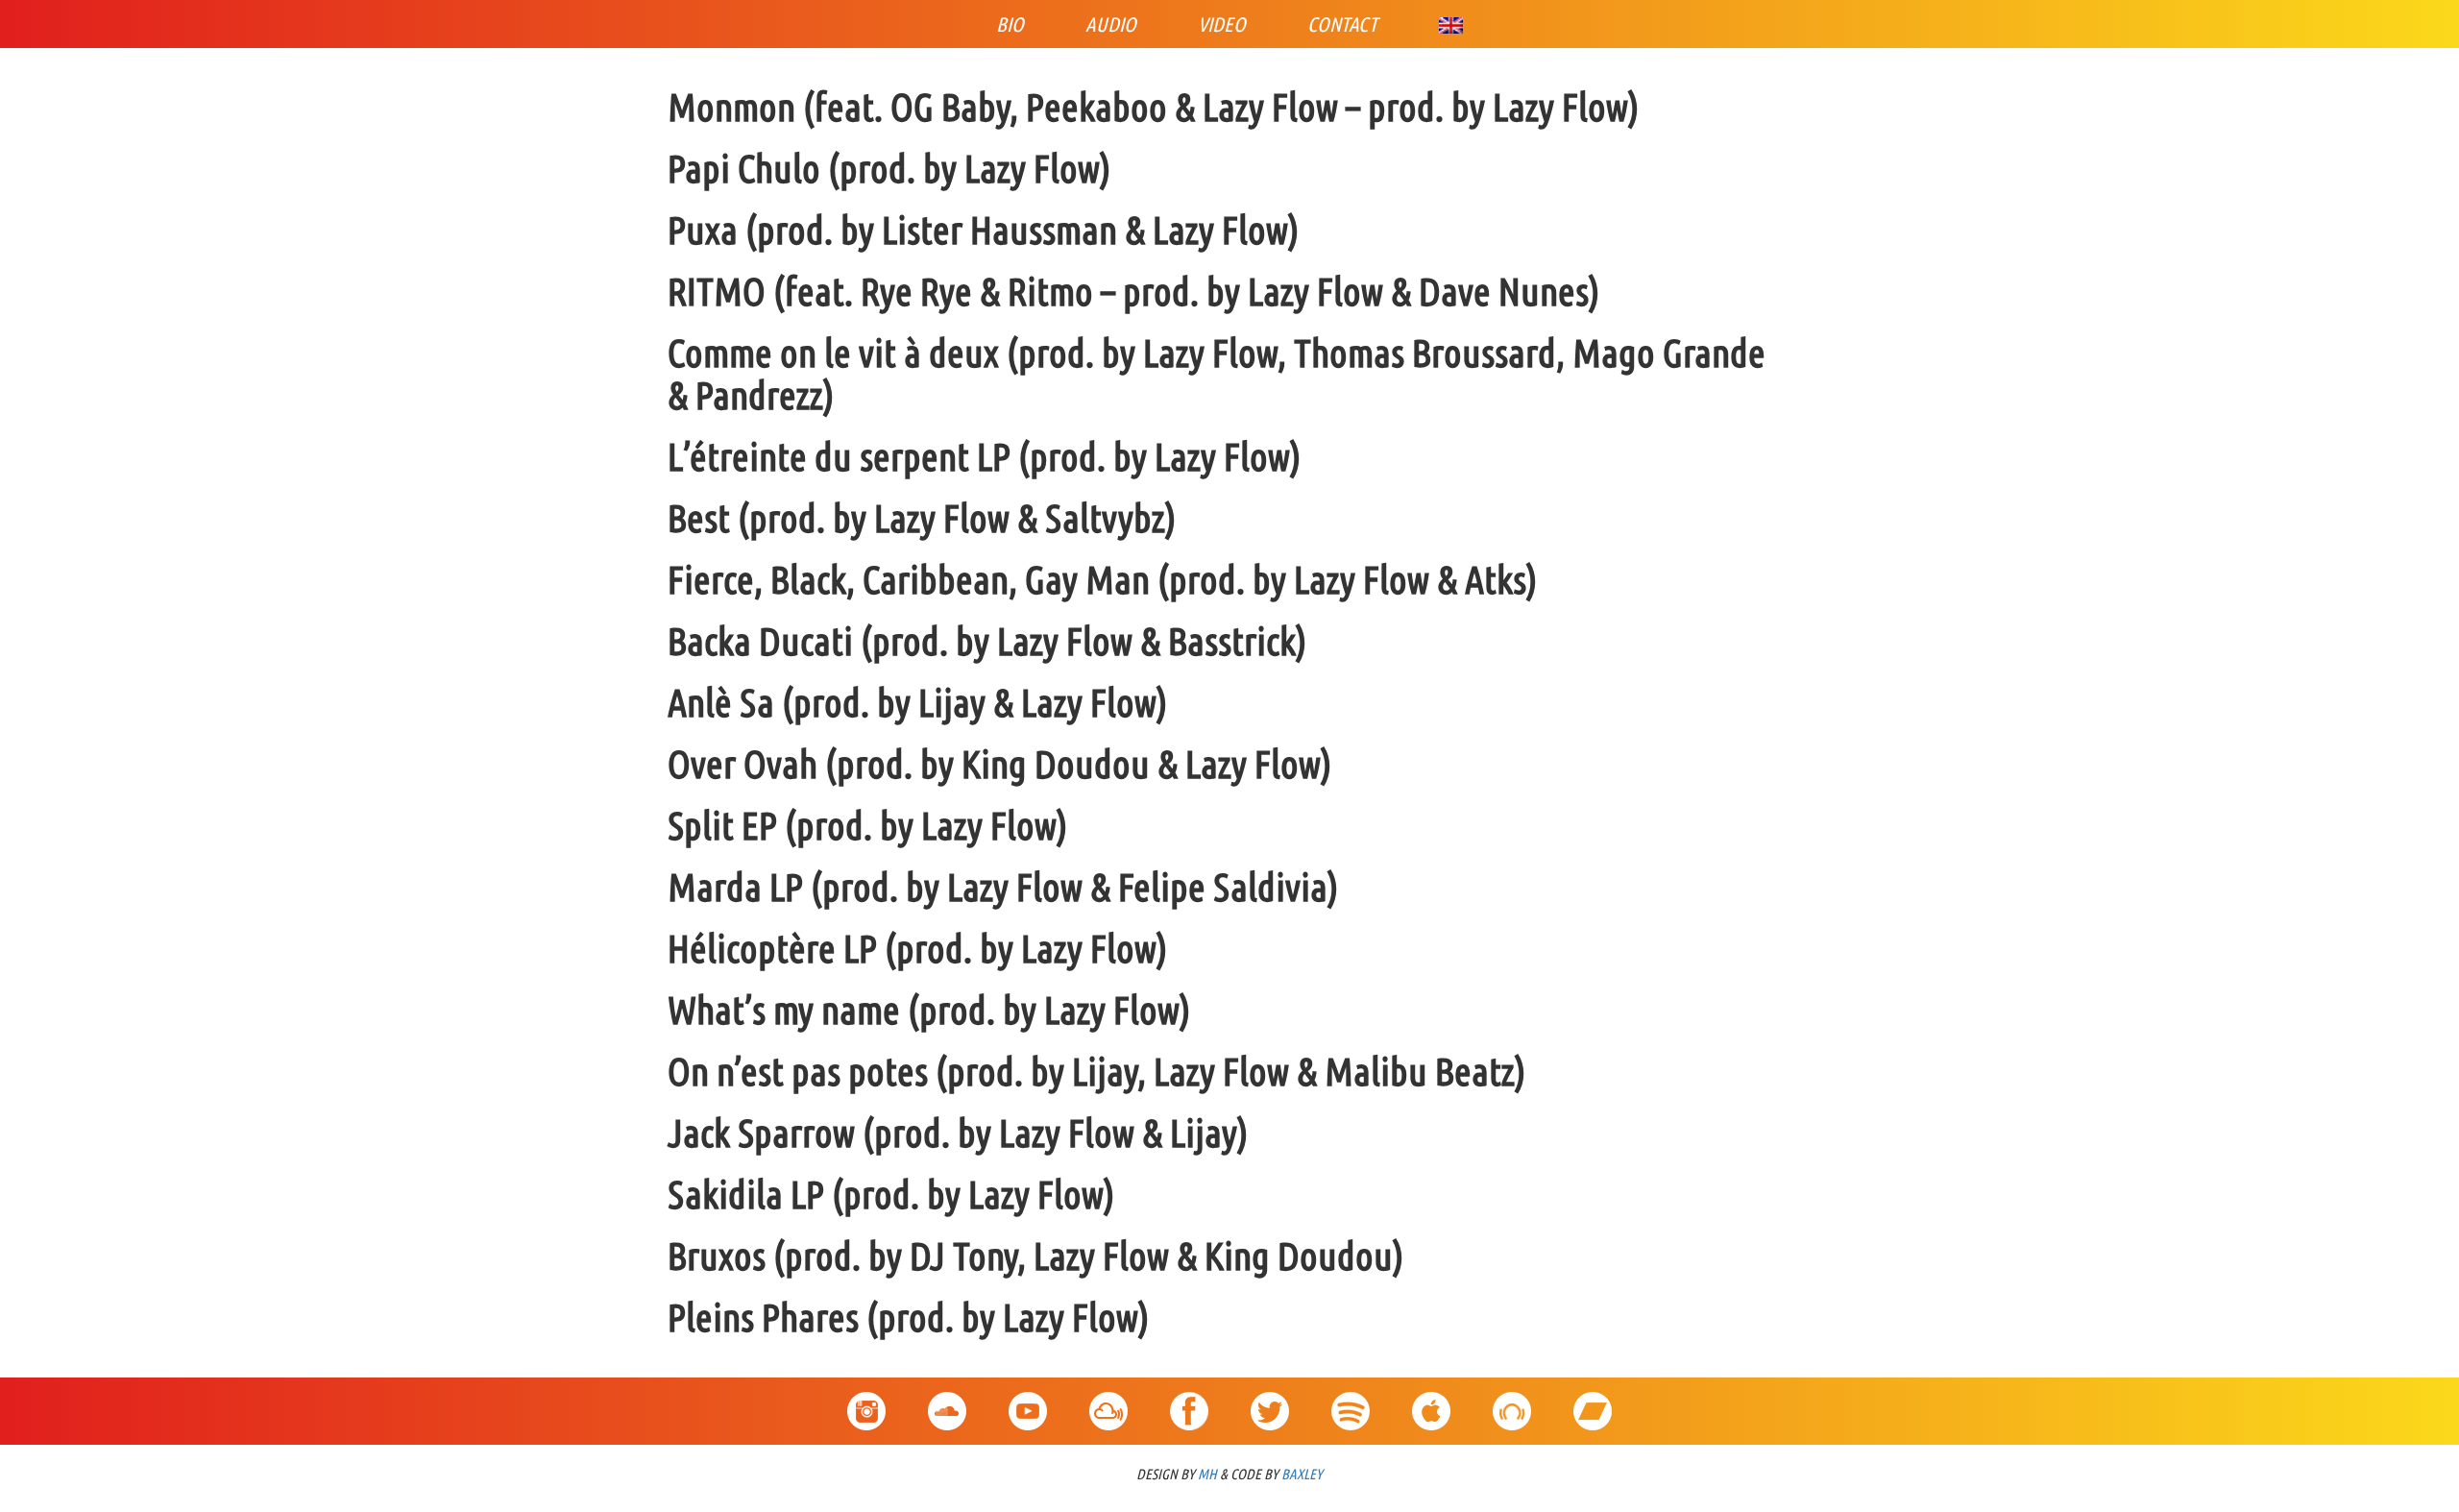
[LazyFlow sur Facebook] (1189, 1402)
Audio (1111, 24)
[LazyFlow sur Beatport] (1512, 1402)
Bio (1010, 24)
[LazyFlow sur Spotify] (1351, 1402)
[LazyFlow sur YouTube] (1028, 1402)
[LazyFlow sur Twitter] (1270, 1402)
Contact (1342, 24)
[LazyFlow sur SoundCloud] (947, 1402)
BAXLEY (1302, 1474)
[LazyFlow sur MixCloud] (1108, 1402)
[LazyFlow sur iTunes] (1431, 1402)
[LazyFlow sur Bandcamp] (1593, 1402)
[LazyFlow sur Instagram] (866, 1402)
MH (1207, 1474)
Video (1222, 24)
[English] (1451, 24)
